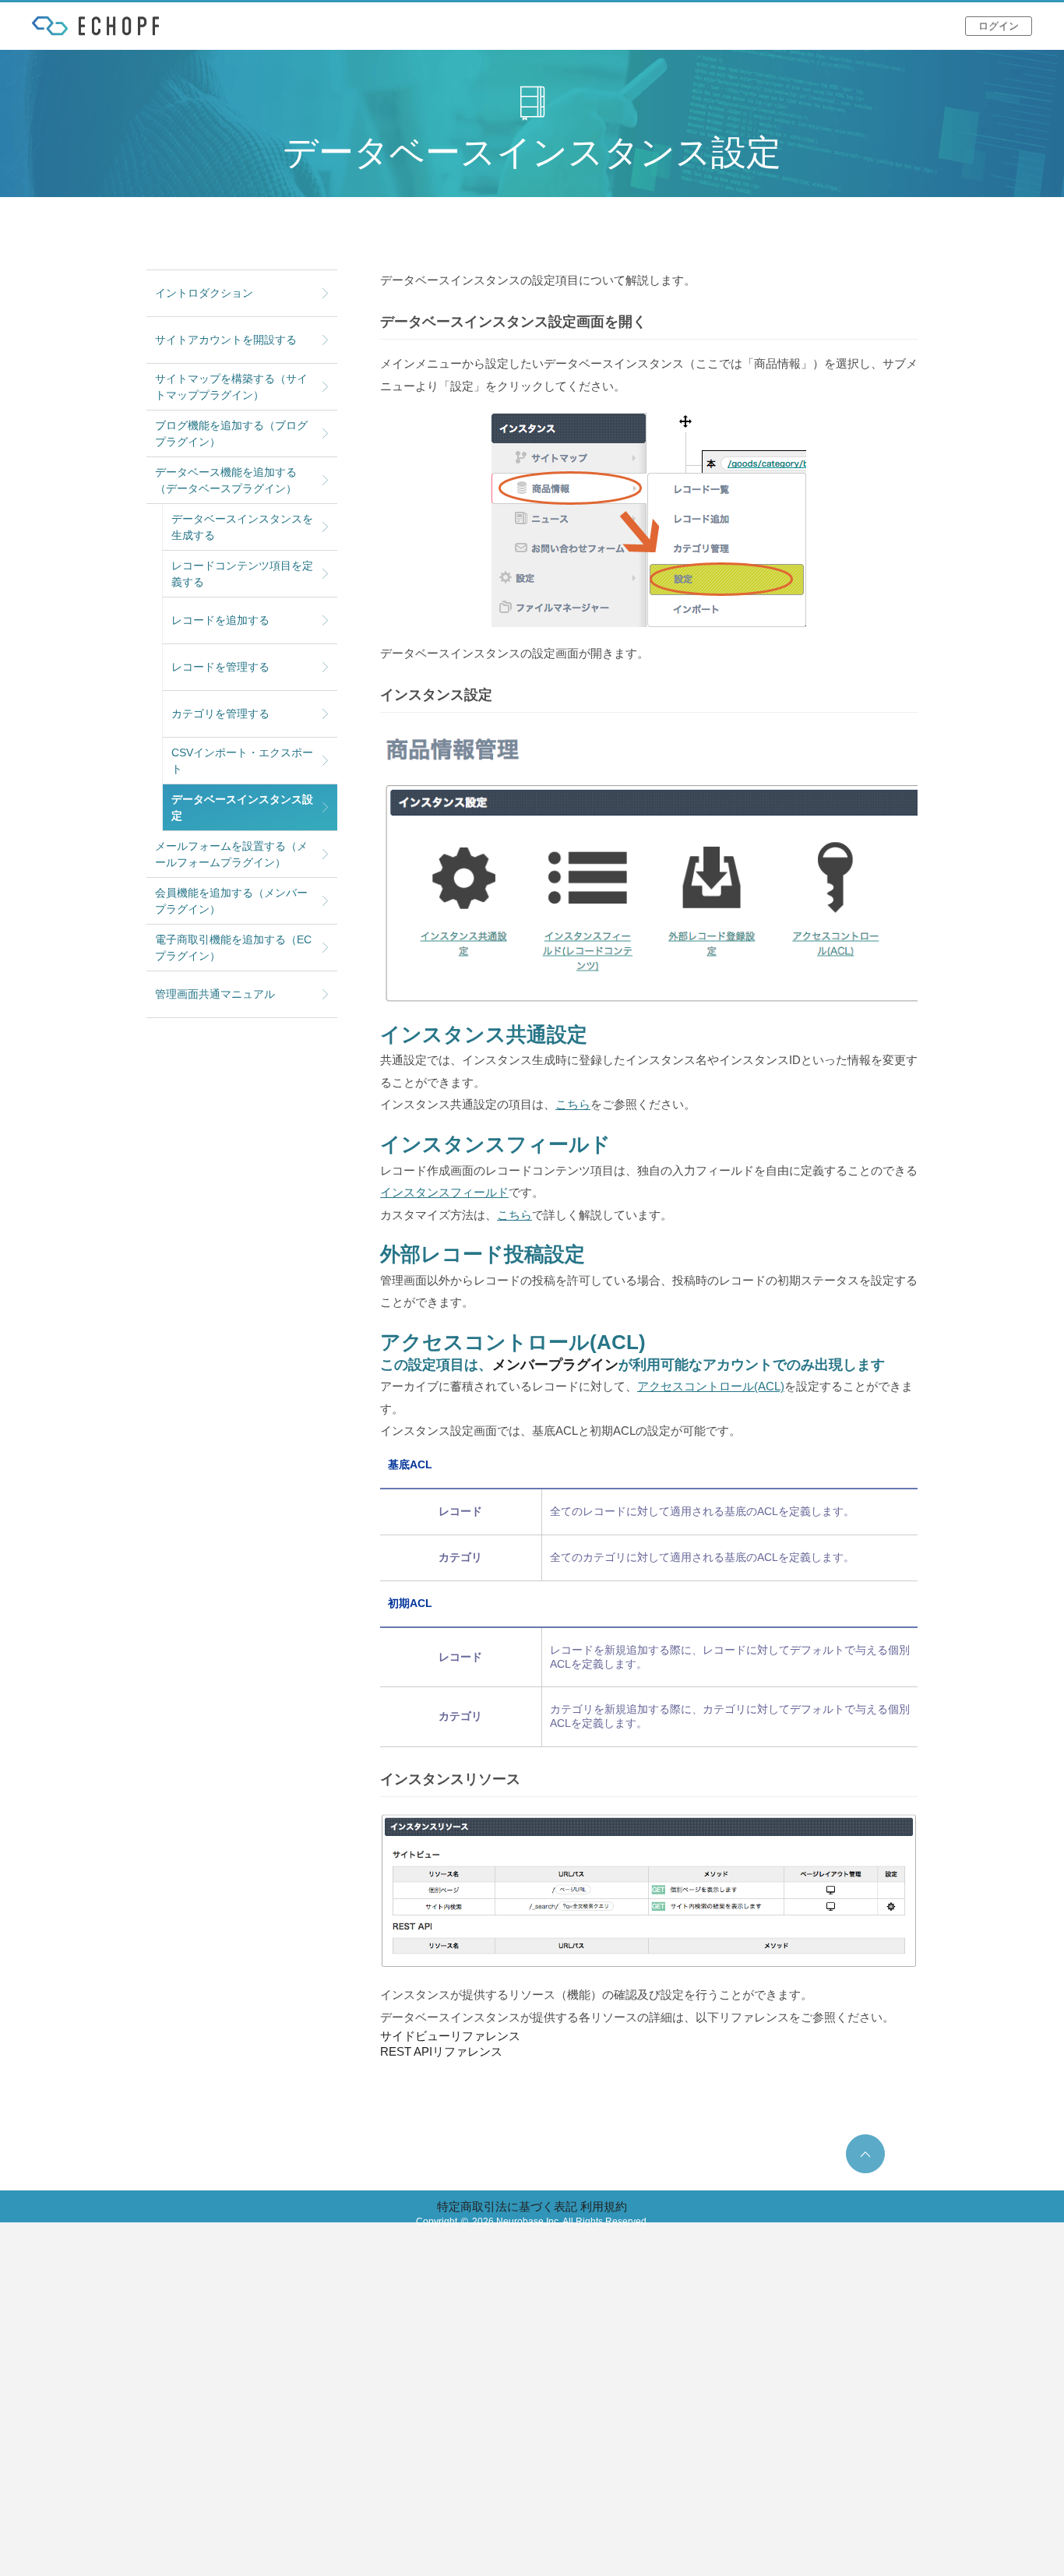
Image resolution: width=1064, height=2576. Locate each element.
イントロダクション (204, 293)
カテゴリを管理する (220, 714)
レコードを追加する (220, 620)
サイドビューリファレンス (450, 2036)
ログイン (999, 26)
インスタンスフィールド (444, 1192)
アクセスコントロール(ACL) (711, 1386)
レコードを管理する (220, 667)
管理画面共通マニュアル (215, 994)
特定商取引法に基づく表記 (507, 2206)
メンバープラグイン (555, 1365)
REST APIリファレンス (441, 2051)
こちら (573, 1104)
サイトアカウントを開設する (226, 340)
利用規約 (604, 2206)
